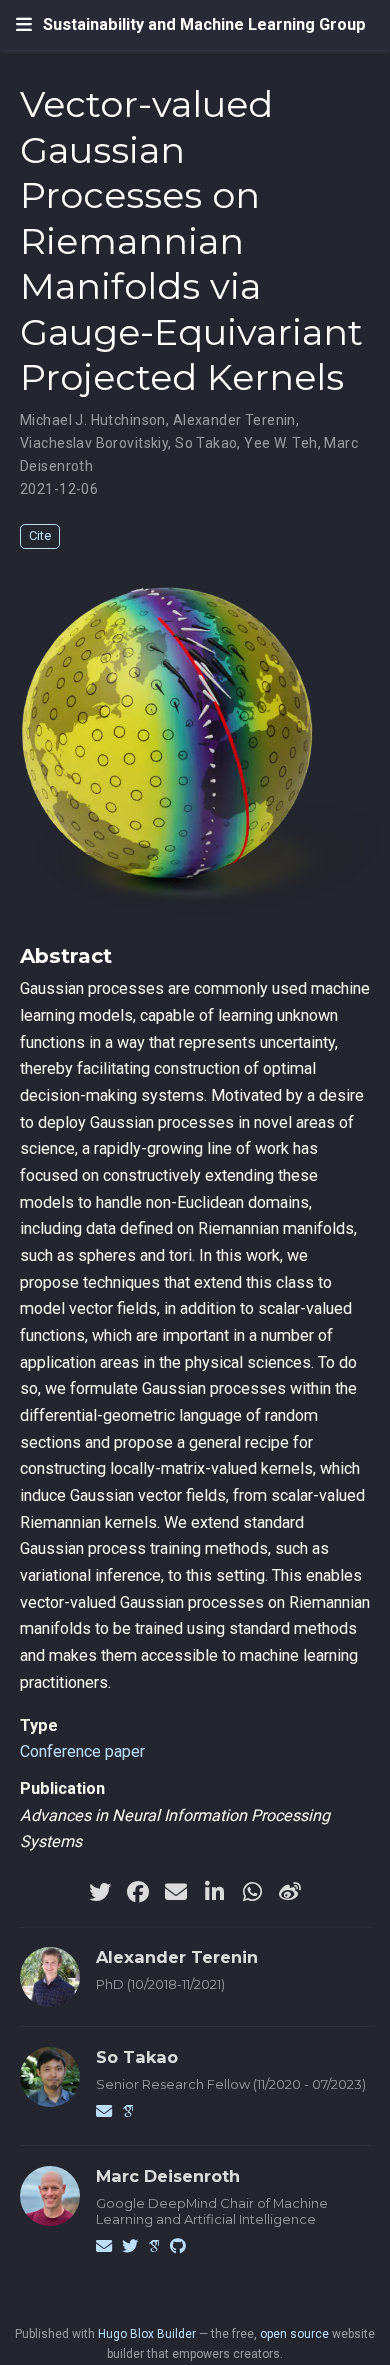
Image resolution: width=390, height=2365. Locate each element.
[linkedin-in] (214, 1892)
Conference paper (82, 1751)
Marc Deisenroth (168, 2176)
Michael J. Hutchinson (93, 420)
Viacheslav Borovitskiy (94, 443)
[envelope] (176, 1892)
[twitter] (100, 1892)
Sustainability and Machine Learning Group (204, 24)
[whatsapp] (252, 1892)
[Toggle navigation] (24, 25)
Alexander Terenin (234, 420)
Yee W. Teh (280, 443)
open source (294, 2334)
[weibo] (290, 1892)
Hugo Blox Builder (147, 2334)
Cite (40, 535)
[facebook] (138, 1892)
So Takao (206, 443)
